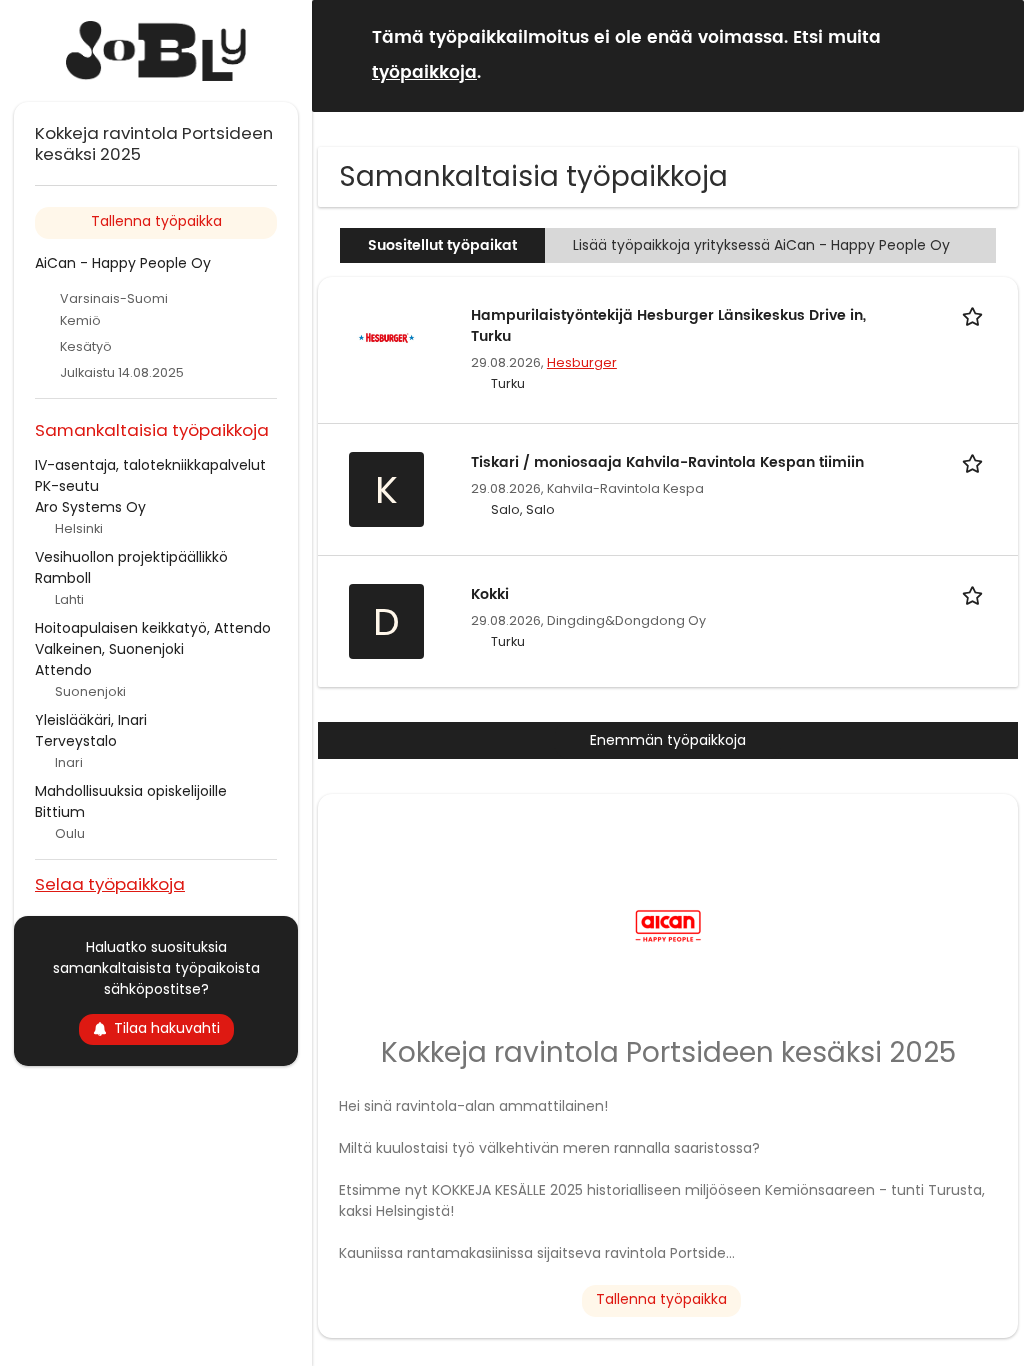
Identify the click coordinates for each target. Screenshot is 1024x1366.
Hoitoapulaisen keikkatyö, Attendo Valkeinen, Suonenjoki (153, 638)
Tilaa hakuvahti (167, 1028)
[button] (993, 54)
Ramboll (63, 578)
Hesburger (582, 362)
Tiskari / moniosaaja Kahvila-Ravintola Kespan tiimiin (667, 462)
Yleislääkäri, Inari (91, 720)
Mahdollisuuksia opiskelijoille (131, 791)
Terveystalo (76, 741)
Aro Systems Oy (90, 507)
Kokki (490, 594)
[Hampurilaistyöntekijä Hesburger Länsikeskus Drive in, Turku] (386, 338)
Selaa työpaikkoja (110, 883)
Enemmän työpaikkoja (668, 740)
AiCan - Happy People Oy (123, 263)
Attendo (63, 670)
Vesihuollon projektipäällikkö (131, 557)
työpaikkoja (424, 73)
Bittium (60, 812)
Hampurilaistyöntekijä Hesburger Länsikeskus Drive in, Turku (668, 326)
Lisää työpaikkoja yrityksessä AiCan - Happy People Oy (761, 245)
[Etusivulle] (156, 51)
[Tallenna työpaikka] (976, 315)
